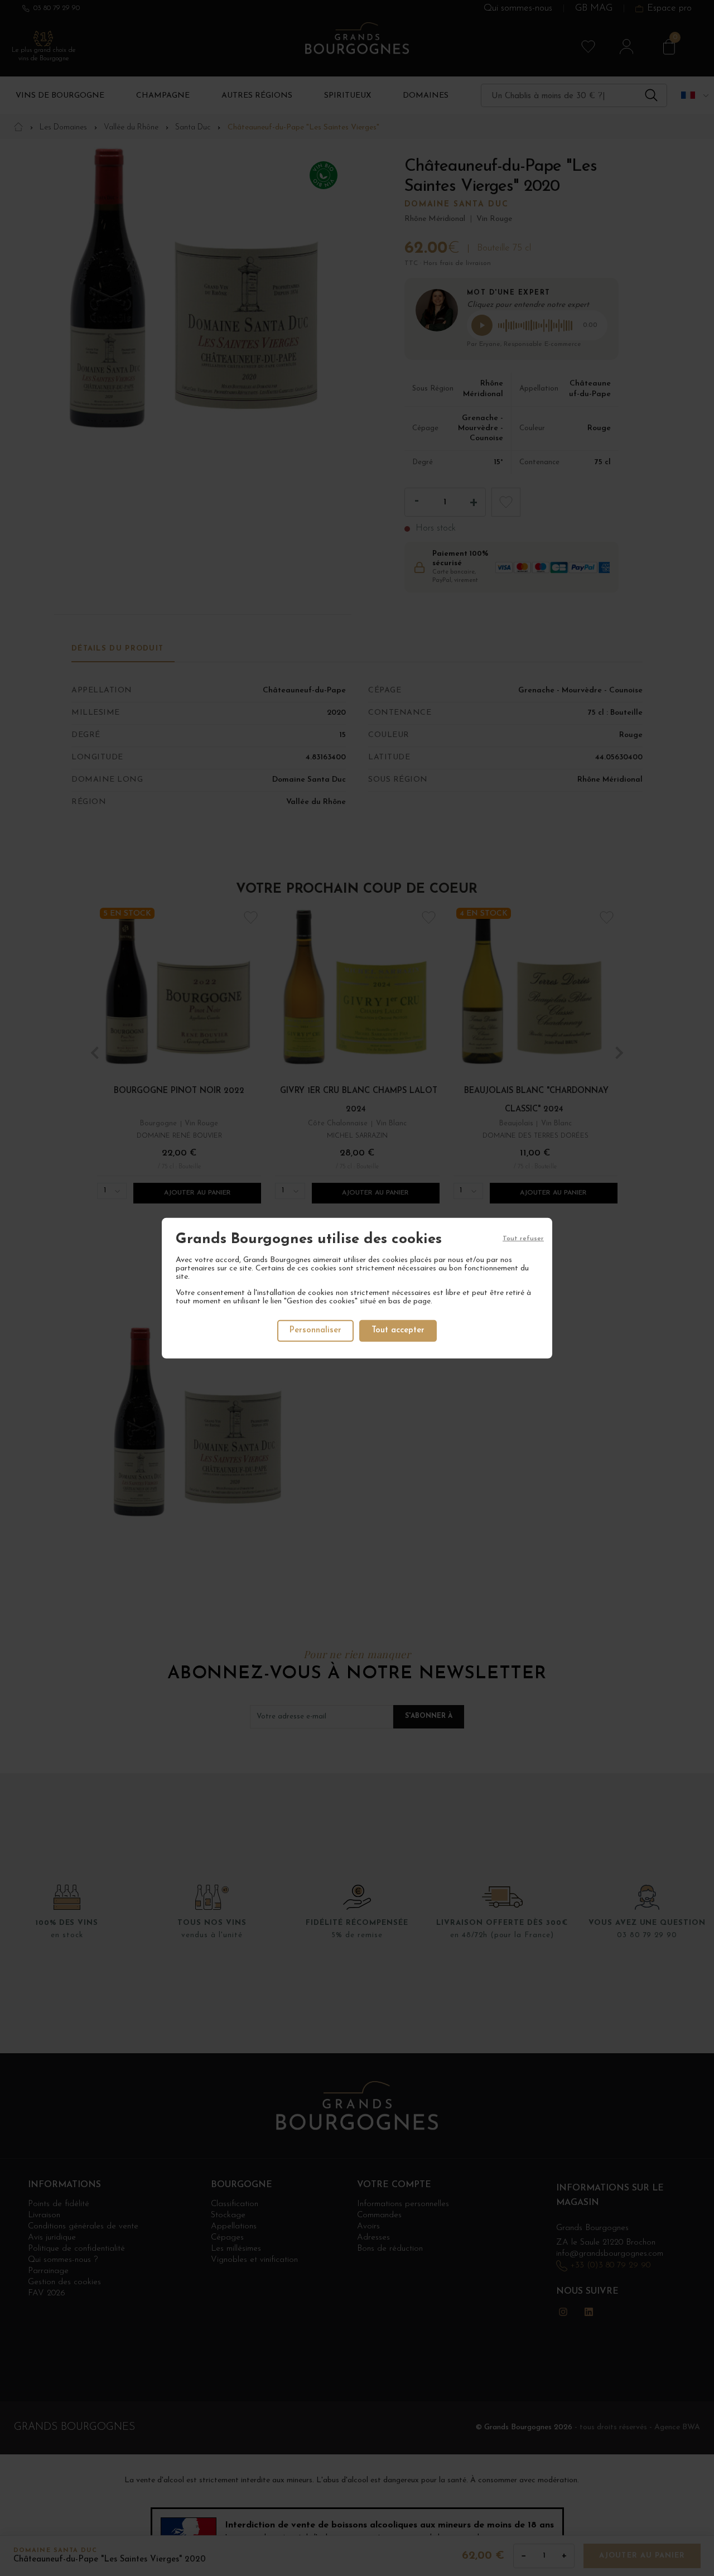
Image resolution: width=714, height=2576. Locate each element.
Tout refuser (523, 1238)
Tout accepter (398, 1330)
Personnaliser (315, 1330)
